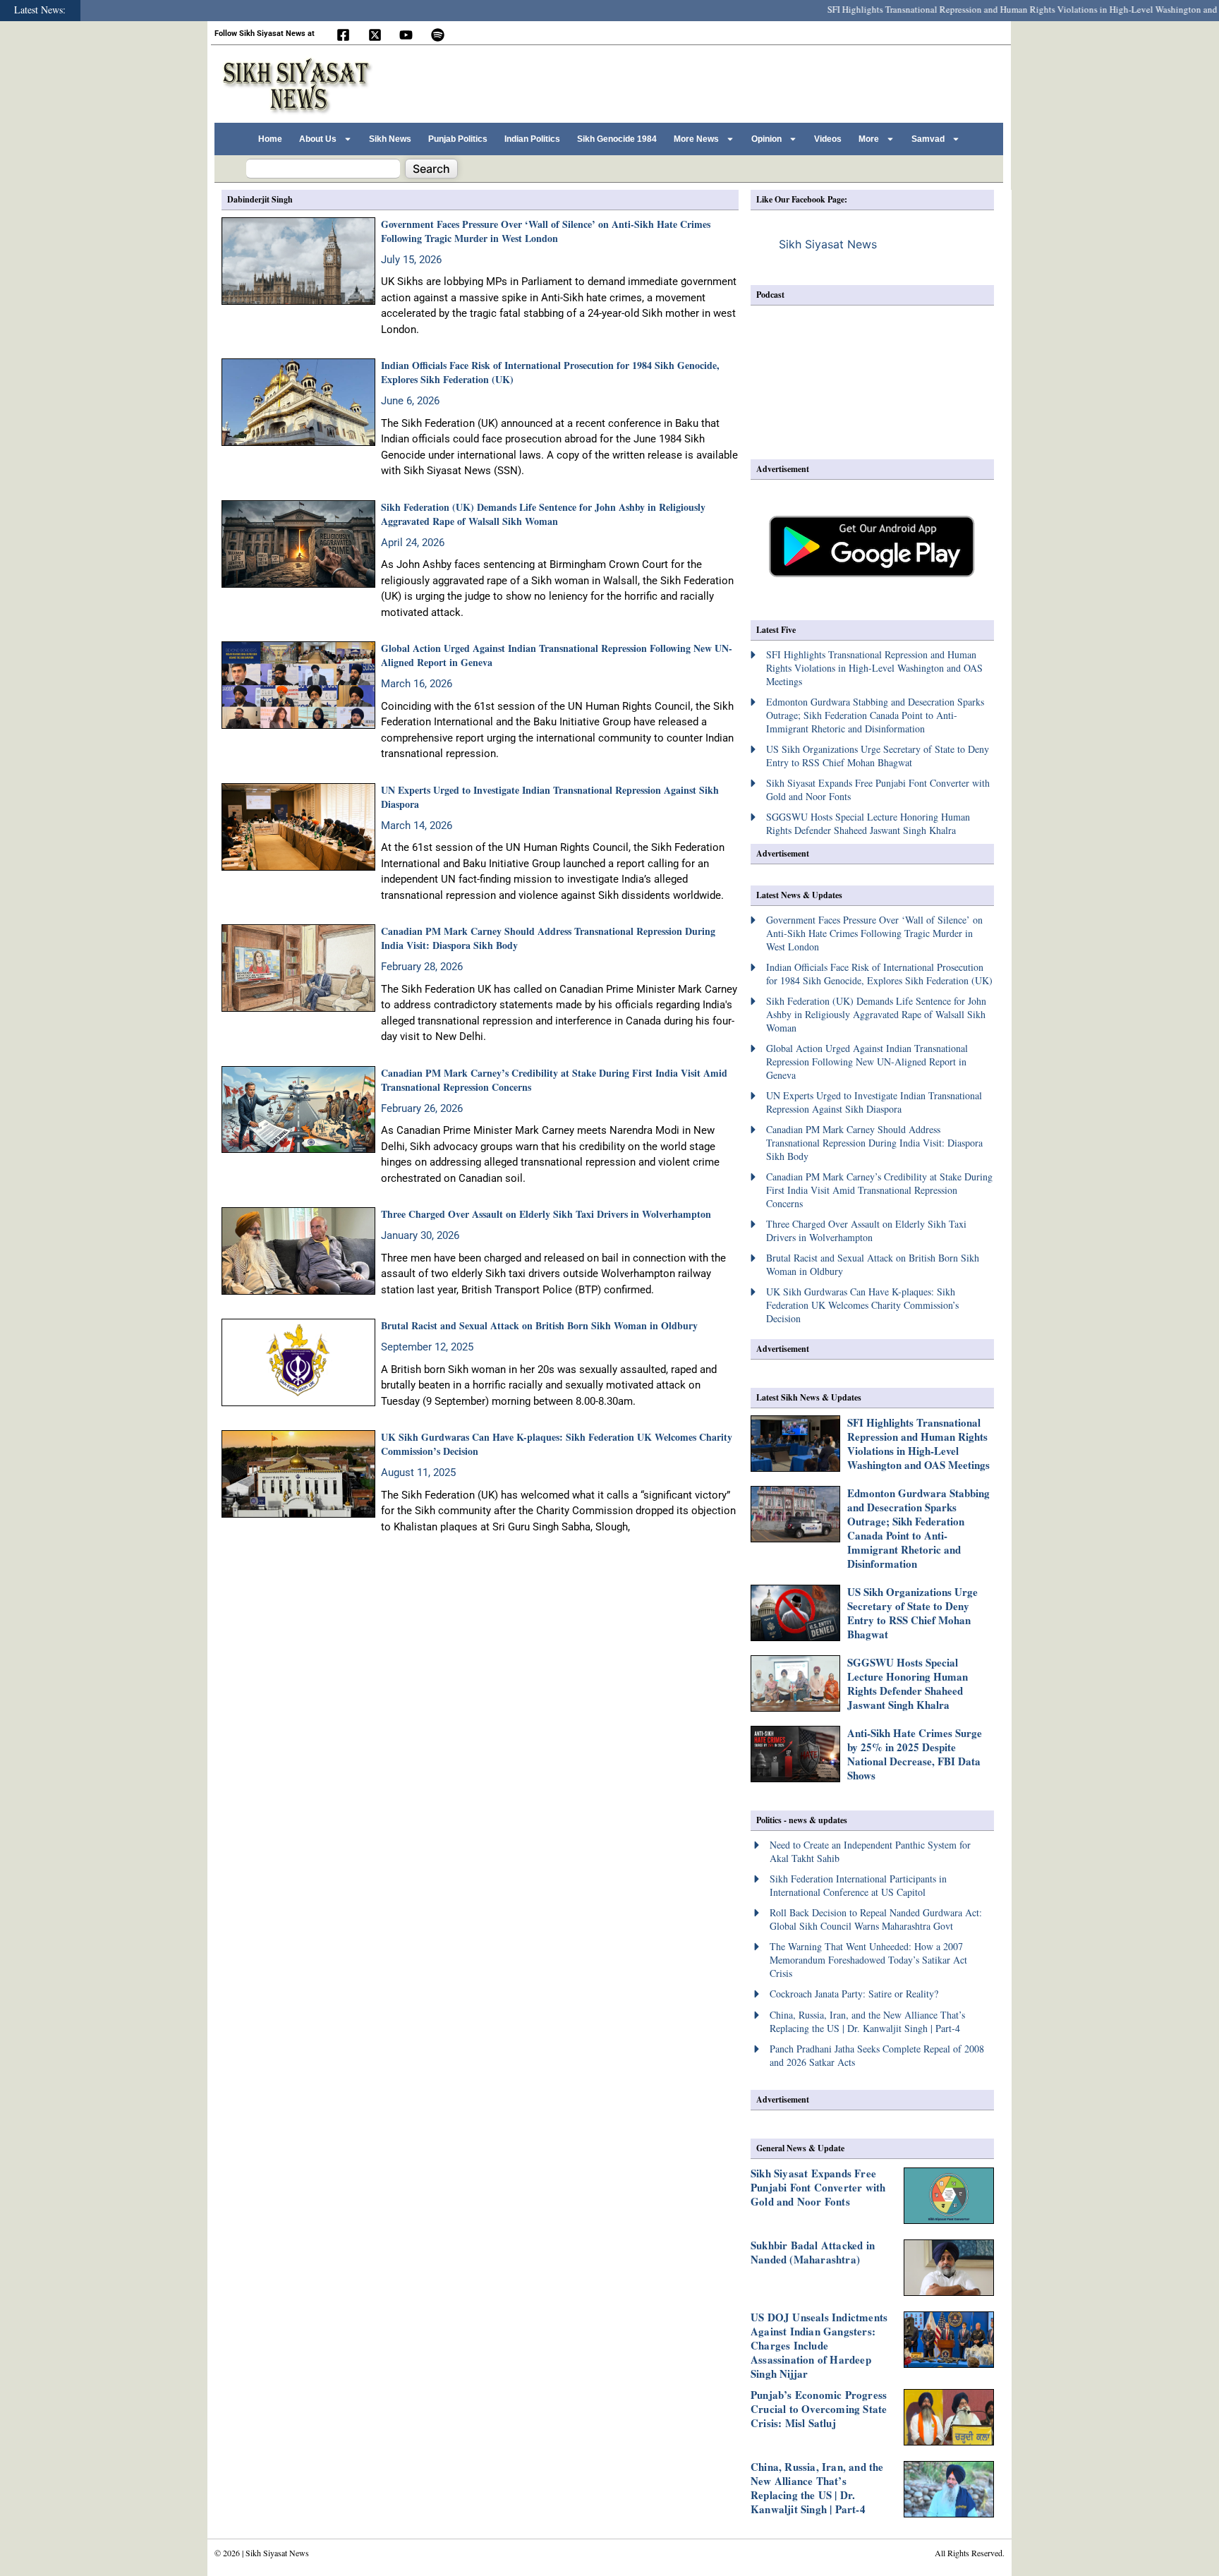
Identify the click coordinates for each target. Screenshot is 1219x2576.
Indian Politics (532, 139)
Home (270, 139)
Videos (828, 139)
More (869, 139)
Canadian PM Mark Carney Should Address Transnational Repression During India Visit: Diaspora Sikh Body (548, 938)
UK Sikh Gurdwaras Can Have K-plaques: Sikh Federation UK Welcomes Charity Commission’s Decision (557, 1444)
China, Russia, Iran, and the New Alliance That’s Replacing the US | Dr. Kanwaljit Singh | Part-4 (817, 2488)
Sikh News (390, 139)
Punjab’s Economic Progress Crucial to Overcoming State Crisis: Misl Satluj (819, 2409)
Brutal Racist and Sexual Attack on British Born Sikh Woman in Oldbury (539, 1325)
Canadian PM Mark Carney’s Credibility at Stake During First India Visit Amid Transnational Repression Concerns (554, 1080)
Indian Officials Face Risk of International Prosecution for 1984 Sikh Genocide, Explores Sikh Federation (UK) (550, 372)
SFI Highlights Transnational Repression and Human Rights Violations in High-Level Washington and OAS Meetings (918, 1444)
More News (696, 139)
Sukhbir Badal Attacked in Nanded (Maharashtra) (813, 2252)
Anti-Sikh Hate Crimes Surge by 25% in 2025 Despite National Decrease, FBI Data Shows (915, 1754)
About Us (318, 139)
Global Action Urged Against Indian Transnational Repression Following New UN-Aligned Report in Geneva (557, 655)
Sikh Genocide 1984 (617, 139)
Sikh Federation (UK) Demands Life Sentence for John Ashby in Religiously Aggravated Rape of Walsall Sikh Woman (543, 514)
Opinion (766, 139)
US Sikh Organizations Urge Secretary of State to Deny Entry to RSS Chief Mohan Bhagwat (912, 1613)
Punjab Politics (458, 139)
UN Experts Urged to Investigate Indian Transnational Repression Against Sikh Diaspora (550, 797)
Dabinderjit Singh (260, 199)
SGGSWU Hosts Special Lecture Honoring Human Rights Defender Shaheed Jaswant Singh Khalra (908, 1683)
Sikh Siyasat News (828, 244)
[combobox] (323, 169)
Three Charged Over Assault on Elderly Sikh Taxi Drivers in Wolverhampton (546, 1214)
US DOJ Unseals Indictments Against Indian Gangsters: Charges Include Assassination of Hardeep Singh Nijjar (819, 2345)
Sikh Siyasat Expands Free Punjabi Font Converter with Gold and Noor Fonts (818, 2187)
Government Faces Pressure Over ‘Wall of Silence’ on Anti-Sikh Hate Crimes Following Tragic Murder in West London (546, 231)
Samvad (928, 139)
